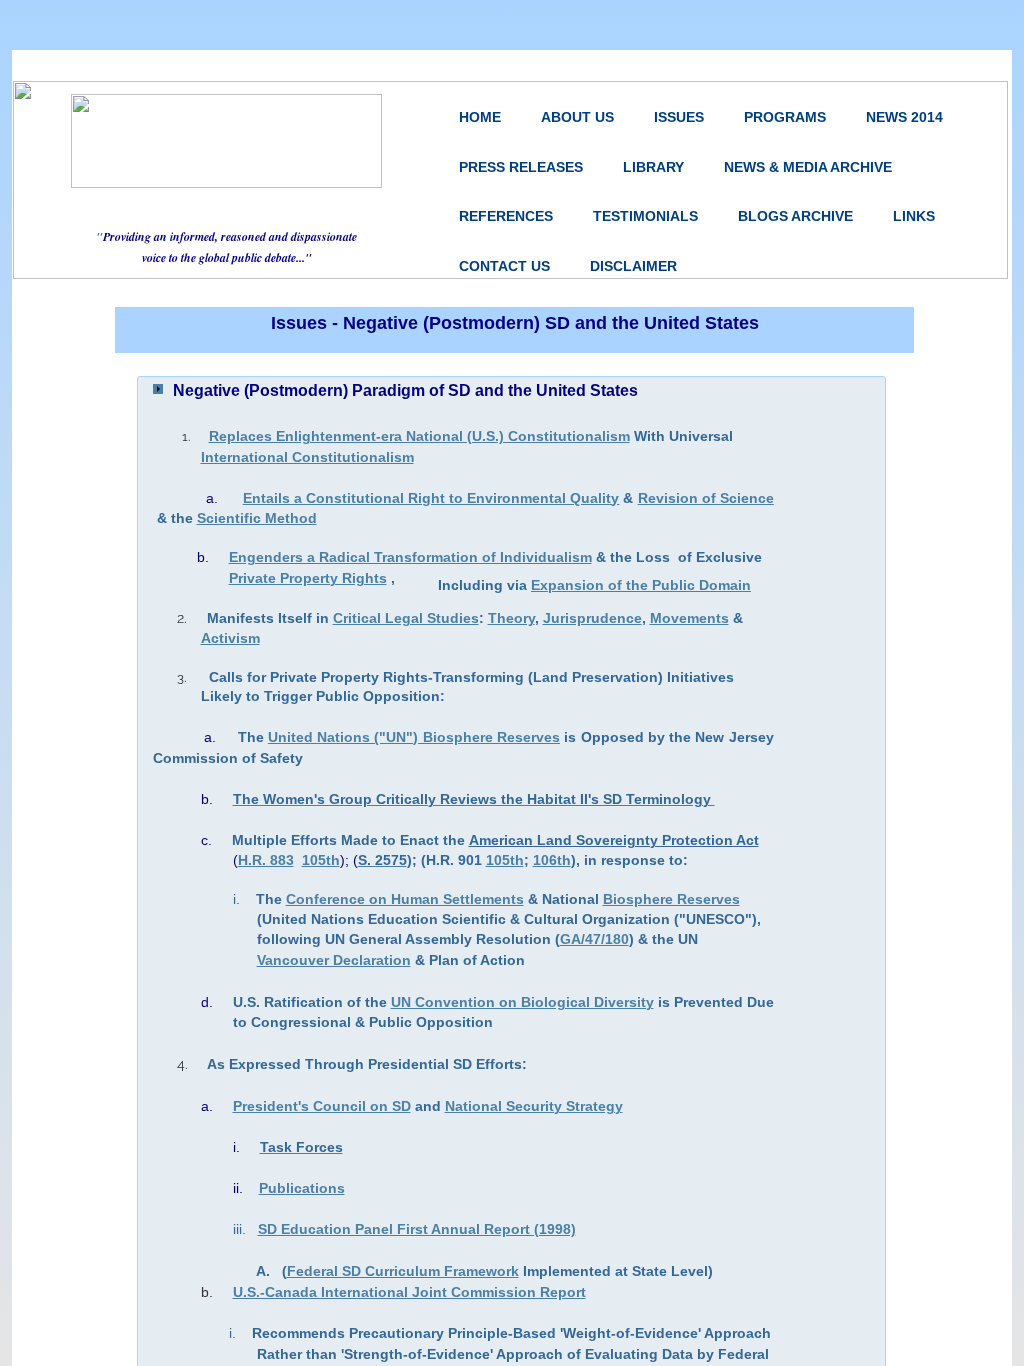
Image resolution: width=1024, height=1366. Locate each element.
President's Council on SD (322, 1106)
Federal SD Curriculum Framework (403, 1271)
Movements (689, 618)
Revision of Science (706, 498)
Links (914, 216)
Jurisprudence (592, 618)
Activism (230, 638)
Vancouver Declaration (334, 960)
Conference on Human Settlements (405, 899)
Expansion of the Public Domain (641, 585)
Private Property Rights (308, 578)
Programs (785, 117)
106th (552, 860)
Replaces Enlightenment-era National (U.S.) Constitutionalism (419, 436)
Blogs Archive (795, 216)
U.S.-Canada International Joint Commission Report (409, 1292)
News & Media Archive (808, 167)
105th (505, 860)
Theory (511, 618)
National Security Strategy (534, 1106)
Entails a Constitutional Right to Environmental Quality (431, 498)
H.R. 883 (266, 860)
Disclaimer (633, 266)
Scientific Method (257, 518)
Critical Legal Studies (406, 618)
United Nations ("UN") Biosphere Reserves (414, 737)
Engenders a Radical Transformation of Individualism (410, 557)
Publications (302, 1188)
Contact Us (504, 266)
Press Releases (521, 167)
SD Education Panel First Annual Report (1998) (417, 1229)
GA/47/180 (594, 939)
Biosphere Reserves (671, 899)
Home (480, 117)
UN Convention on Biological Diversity (522, 1002)
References (506, 216)
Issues (679, 117)
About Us (577, 117)
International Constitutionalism (307, 457)
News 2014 (904, 117)
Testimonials (645, 216)
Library (653, 167)
